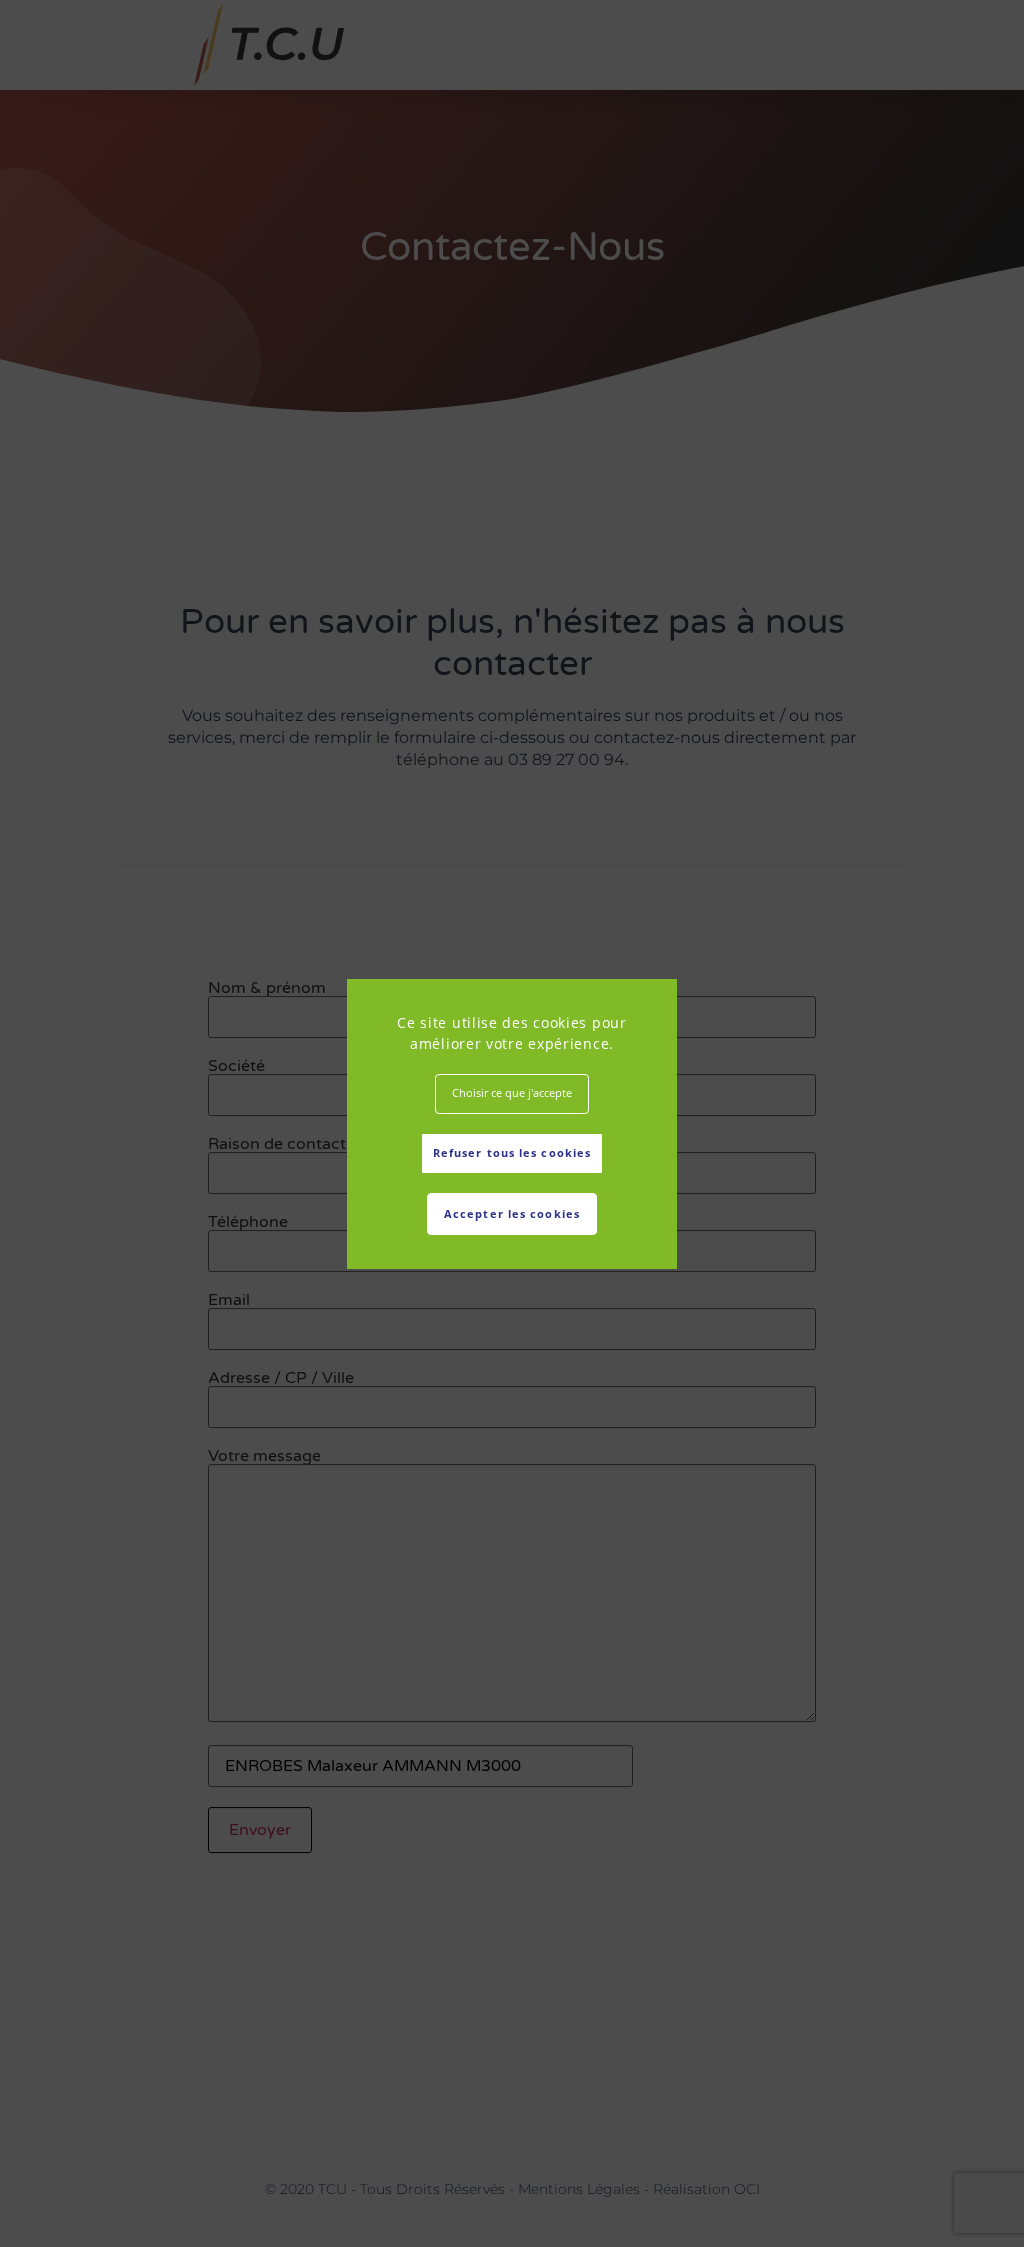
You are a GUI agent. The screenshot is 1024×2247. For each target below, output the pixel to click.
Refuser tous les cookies (512, 1152)
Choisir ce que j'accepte (512, 1092)
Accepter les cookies (512, 1213)
